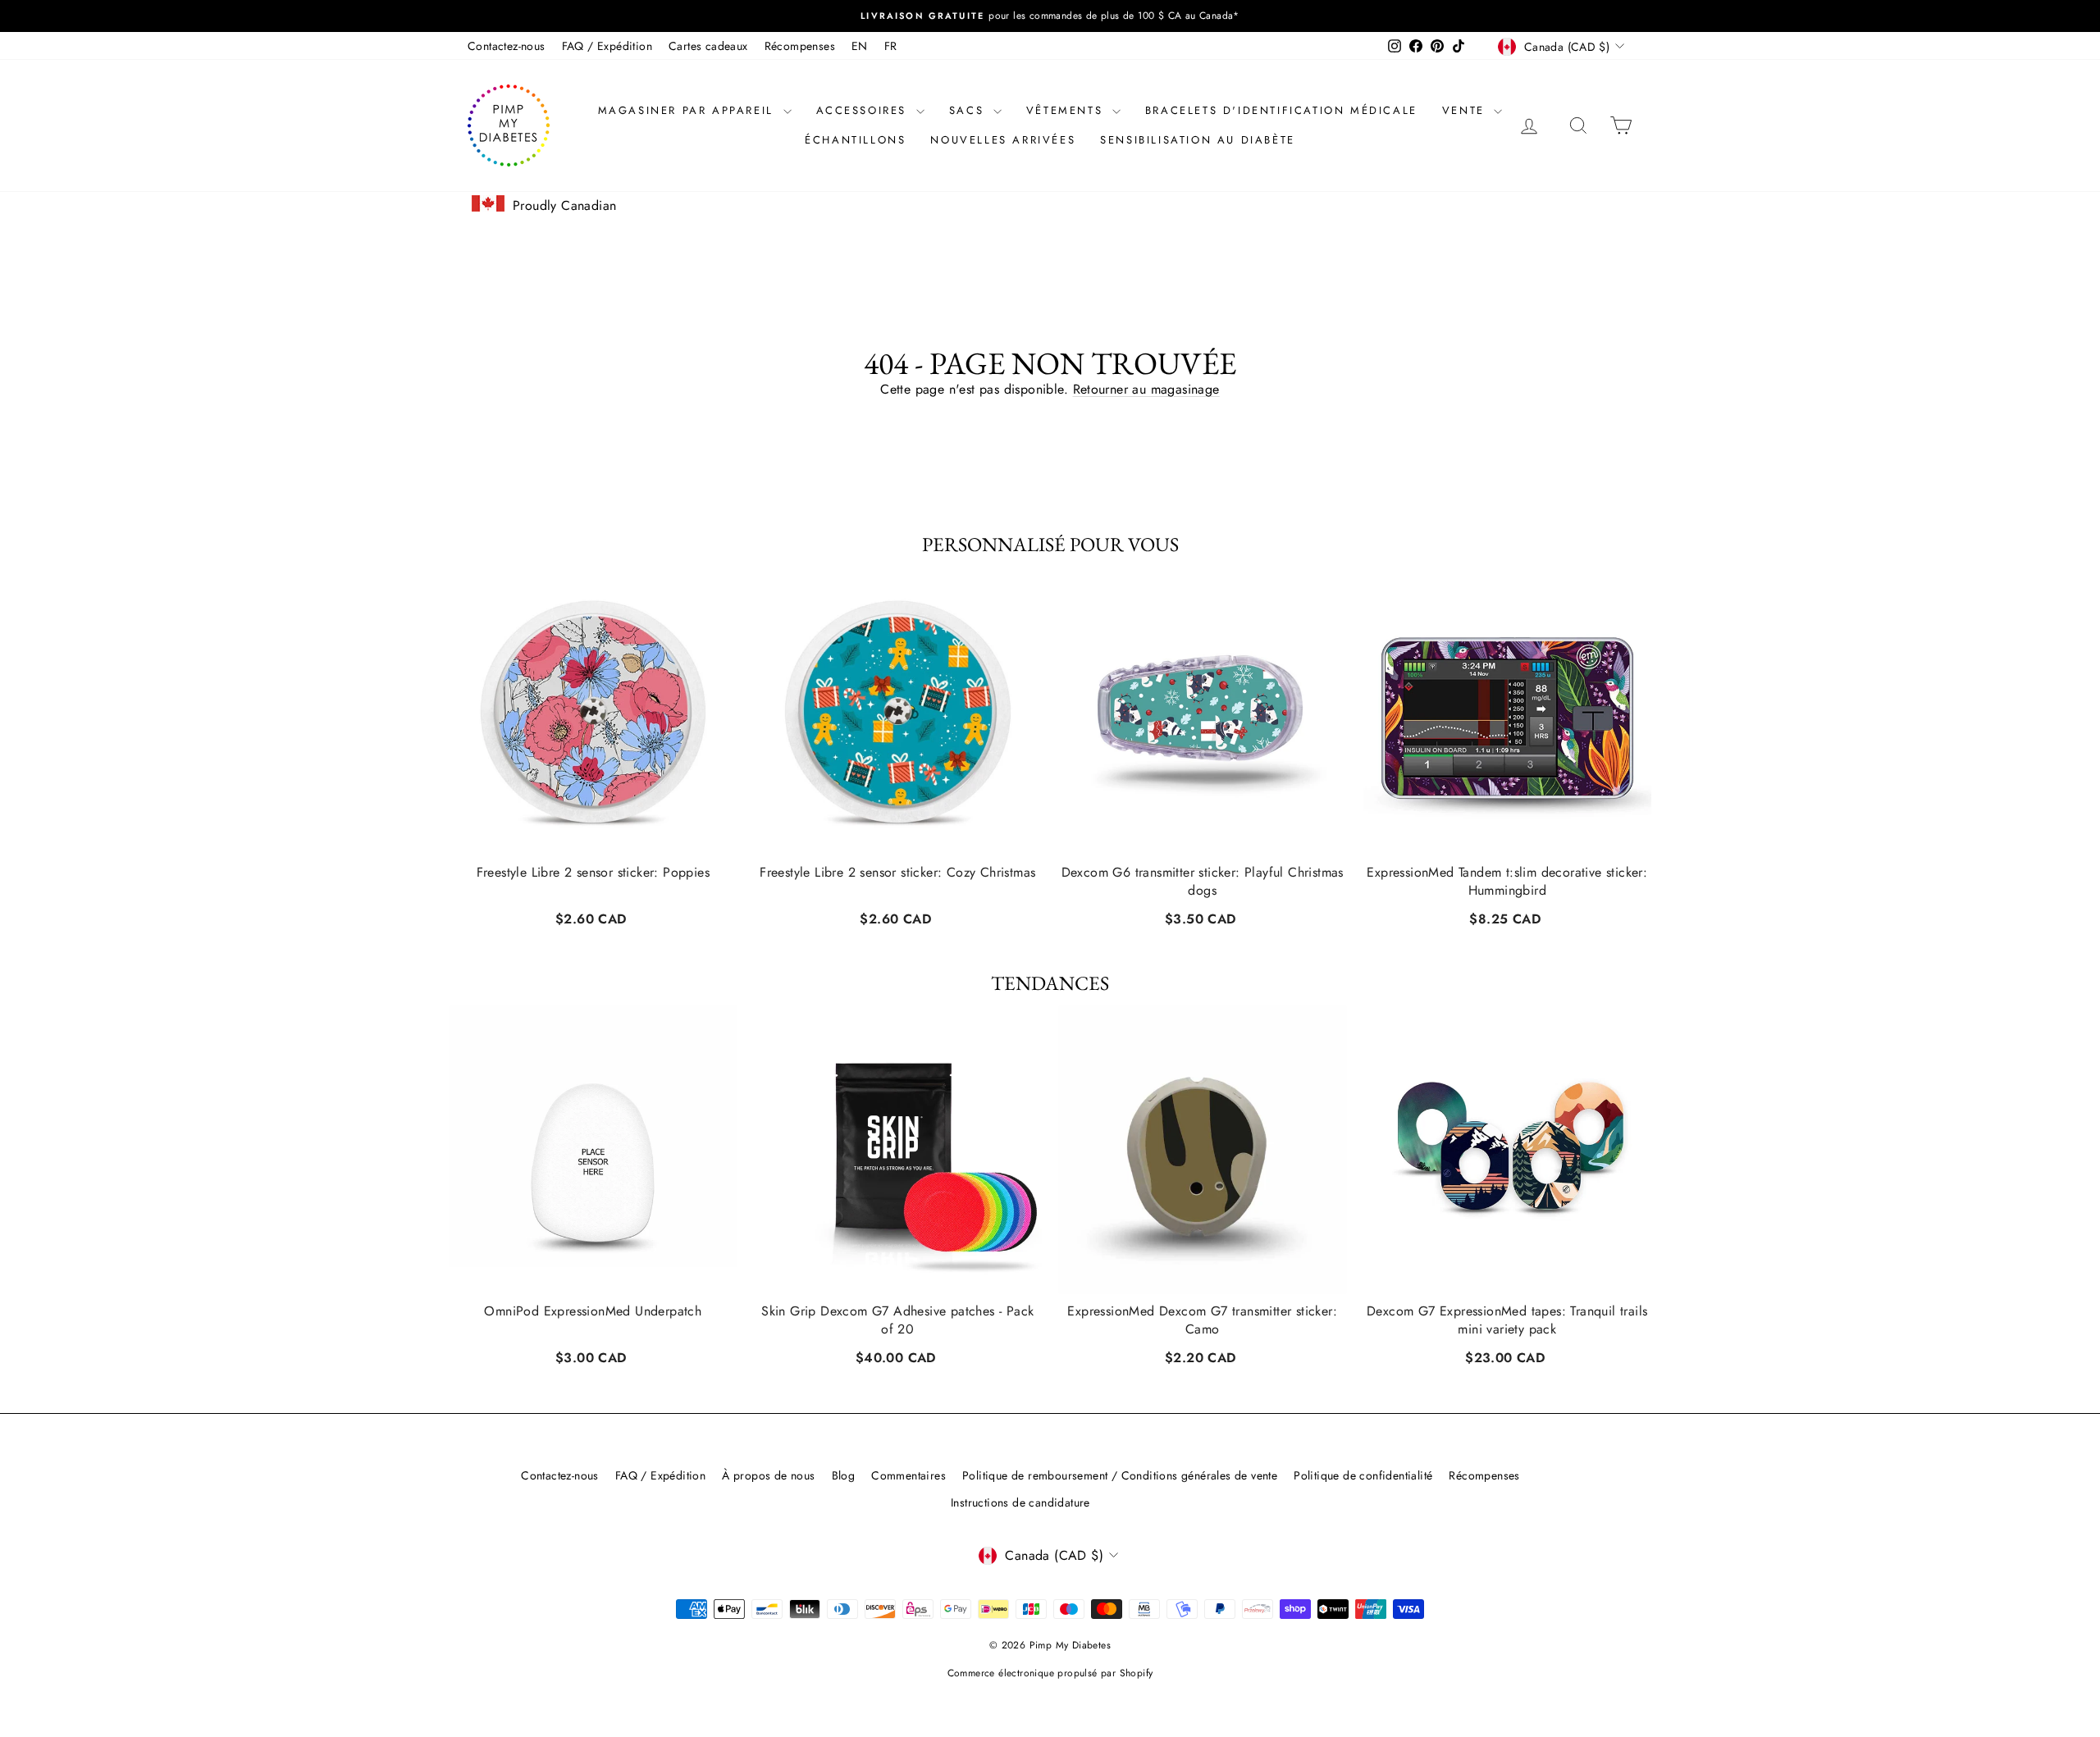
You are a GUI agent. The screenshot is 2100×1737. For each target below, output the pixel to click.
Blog (844, 1475)
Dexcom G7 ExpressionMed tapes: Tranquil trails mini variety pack (1507, 1320)
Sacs (969, 110)
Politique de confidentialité (1363, 1475)
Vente (1466, 110)
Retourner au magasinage (1146, 389)
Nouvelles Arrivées (1003, 140)
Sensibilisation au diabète (1198, 140)
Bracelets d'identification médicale (1281, 110)
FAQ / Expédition (607, 46)
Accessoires (864, 110)
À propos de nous (768, 1475)
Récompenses (800, 46)
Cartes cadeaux (708, 46)
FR (891, 46)
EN (860, 46)
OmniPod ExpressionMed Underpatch (593, 1311)
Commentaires (908, 1475)
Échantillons (855, 140)
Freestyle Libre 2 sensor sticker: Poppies (593, 873)
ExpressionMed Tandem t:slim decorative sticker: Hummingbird (1507, 882)
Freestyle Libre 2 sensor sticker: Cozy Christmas (897, 873)
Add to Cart (593, 916)
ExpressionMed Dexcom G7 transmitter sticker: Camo (1202, 1320)
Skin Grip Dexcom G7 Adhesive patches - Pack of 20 (897, 1320)
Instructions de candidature (1020, 1502)
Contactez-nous (507, 46)
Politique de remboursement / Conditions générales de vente (1120, 1475)
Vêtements (1067, 110)
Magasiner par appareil (689, 110)
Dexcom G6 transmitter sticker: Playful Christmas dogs (1203, 882)
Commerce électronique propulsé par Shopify (1050, 1673)
